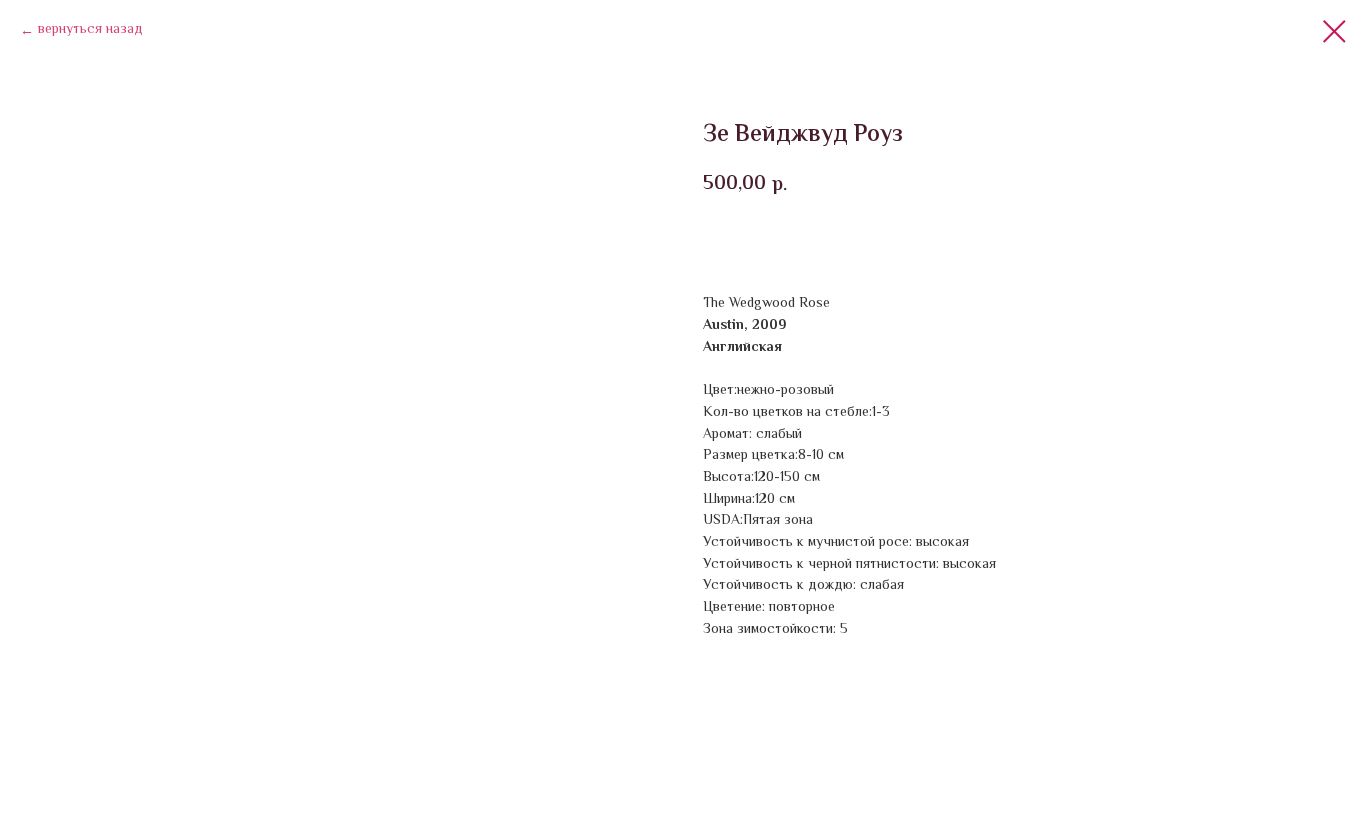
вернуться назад (90, 30)
